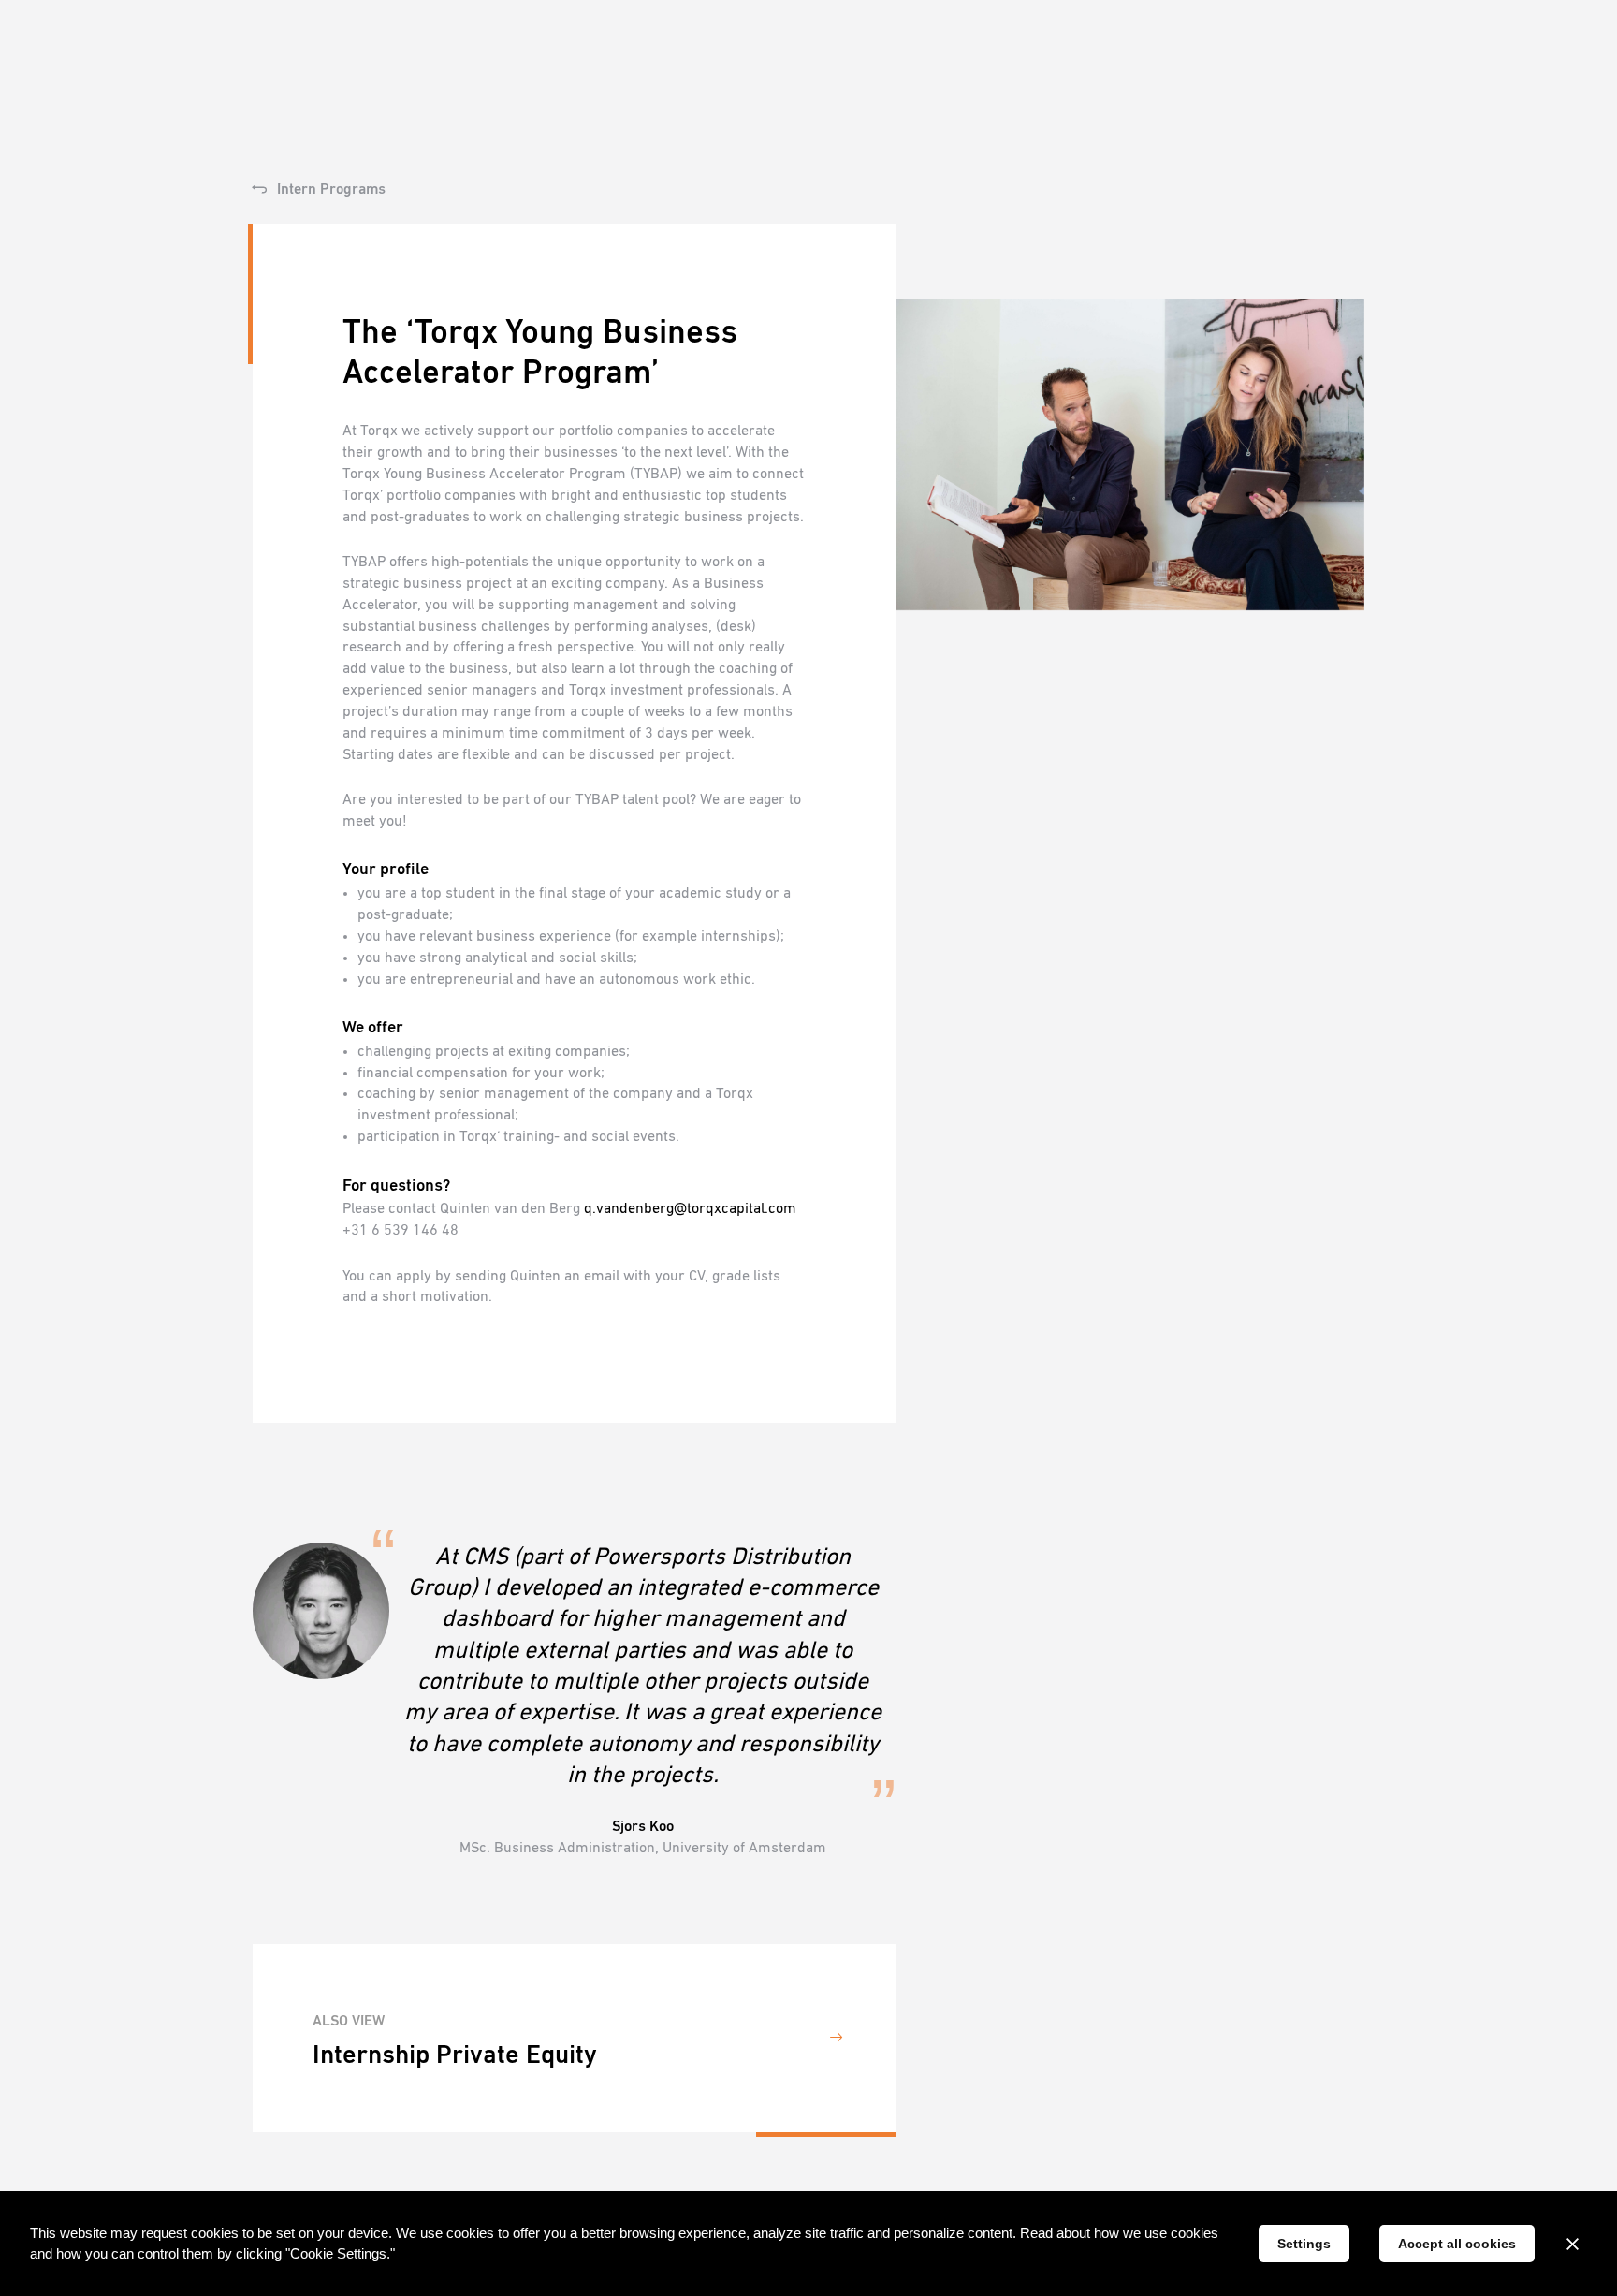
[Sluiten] (1572, 2244)
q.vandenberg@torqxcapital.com (690, 1209)
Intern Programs (329, 190)
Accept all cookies (1457, 2244)
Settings (1304, 2244)
